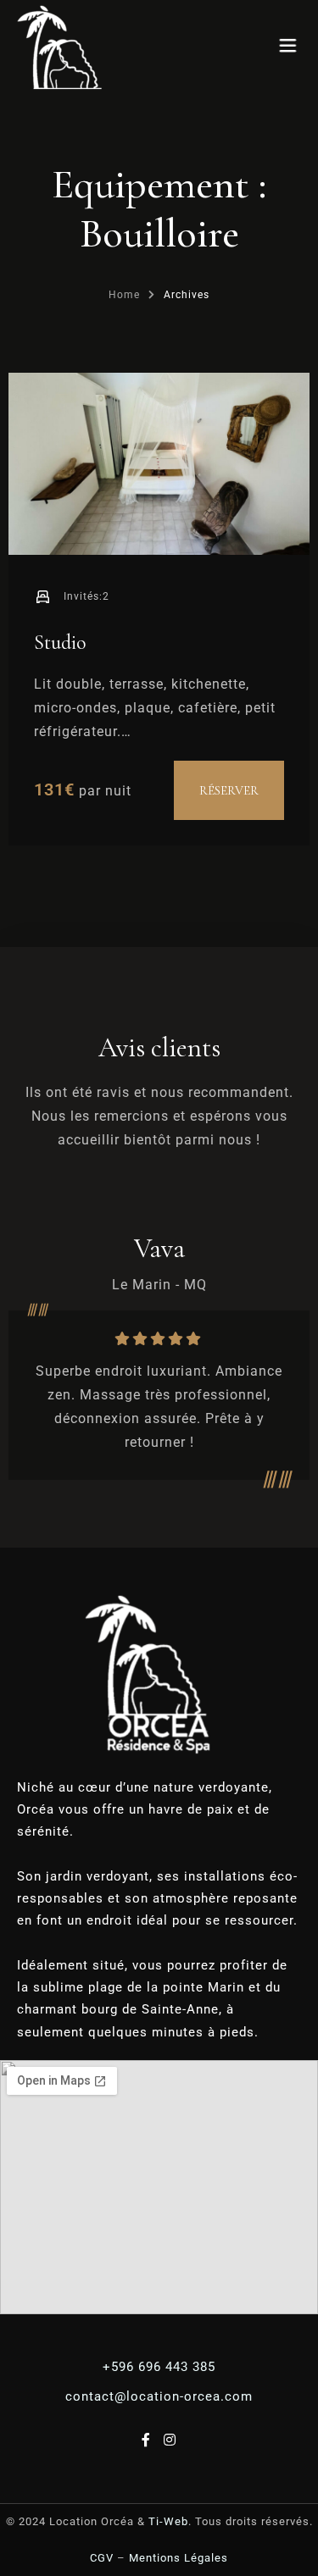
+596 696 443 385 (159, 2367)
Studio (60, 643)
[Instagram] (170, 2440)
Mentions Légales (179, 2558)
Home (124, 295)
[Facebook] (148, 2440)
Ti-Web (168, 2521)
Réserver (229, 790)
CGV (102, 2558)
